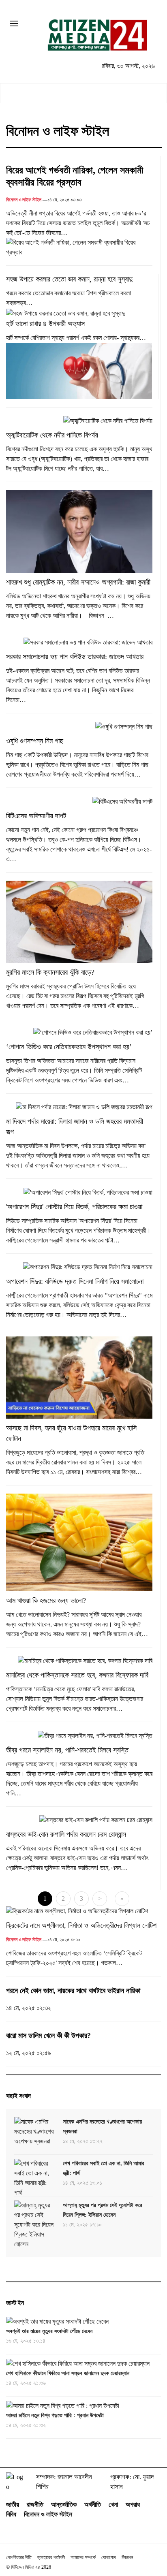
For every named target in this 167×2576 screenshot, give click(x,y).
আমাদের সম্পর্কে (83, 2557)
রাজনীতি (35, 2505)
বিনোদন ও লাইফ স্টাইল (48, 2514)
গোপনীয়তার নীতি (19, 2557)
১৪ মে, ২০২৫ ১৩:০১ (82, 2183)
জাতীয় (13, 2505)
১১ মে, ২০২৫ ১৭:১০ (82, 2225)
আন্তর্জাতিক (64, 2505)
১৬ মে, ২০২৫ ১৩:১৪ (26, 2341)
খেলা (113, 2505)
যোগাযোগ (109, 2557)
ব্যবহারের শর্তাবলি (51, 2557)
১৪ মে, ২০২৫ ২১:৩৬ (26, 2383)
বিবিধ (11, 2514)
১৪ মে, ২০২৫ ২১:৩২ (26, 2425)
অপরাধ (133, 2505)
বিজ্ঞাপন (127, 2557)
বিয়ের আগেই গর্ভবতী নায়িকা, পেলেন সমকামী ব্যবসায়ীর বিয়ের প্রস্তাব (75, 176)
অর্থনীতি (93, 2505)
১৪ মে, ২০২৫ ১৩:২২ (83, 2141)
